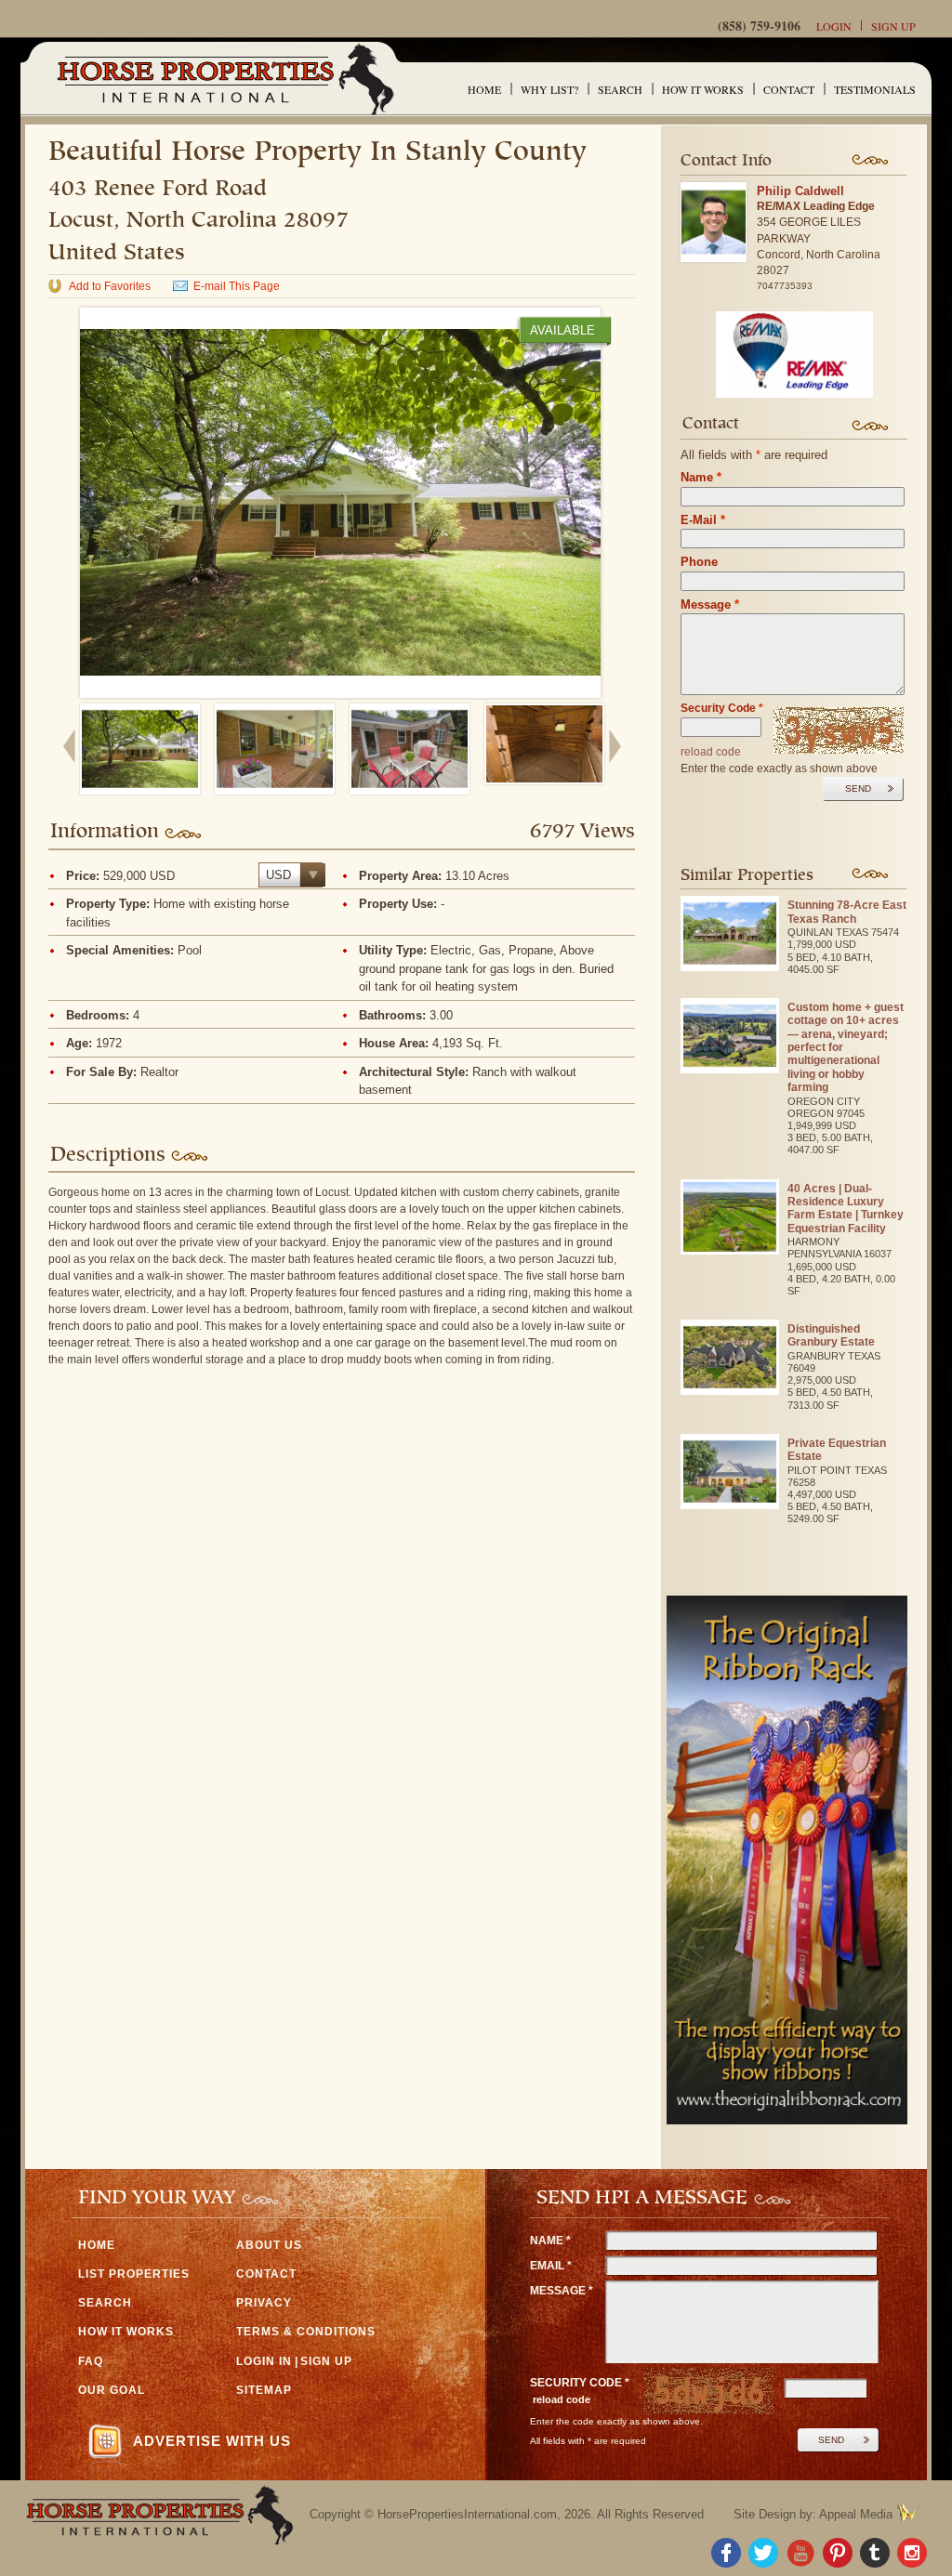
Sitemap (264, 2390)
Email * (551, 2266)
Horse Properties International (225, 79)
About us (269, 2245)
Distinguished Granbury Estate (831, 1335)
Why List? (549, 89)
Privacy (264, 2303)
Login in (264, 2361)
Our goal (112, 2390)
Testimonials (875, 89)
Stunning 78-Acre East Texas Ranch (847, 912)
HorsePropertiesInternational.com (467, 2514)
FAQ (91, 2361)
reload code (711, 752)
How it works (703, 89)
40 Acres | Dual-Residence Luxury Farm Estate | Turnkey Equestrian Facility (846, 1209)
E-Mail (703, 520)
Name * (550, 2241)
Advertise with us (212, 2441)
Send (858, 789)
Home (484, 89)
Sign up (893, 26)
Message (710, 605)
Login (834, 26)
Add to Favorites (110, 286)
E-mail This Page (237, 286)
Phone (699, 562)
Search (620, 89)
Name (701, 477)
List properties (134, 2274)
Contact (789, 89)
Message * (562, 2291)
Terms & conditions (306, 2332)
